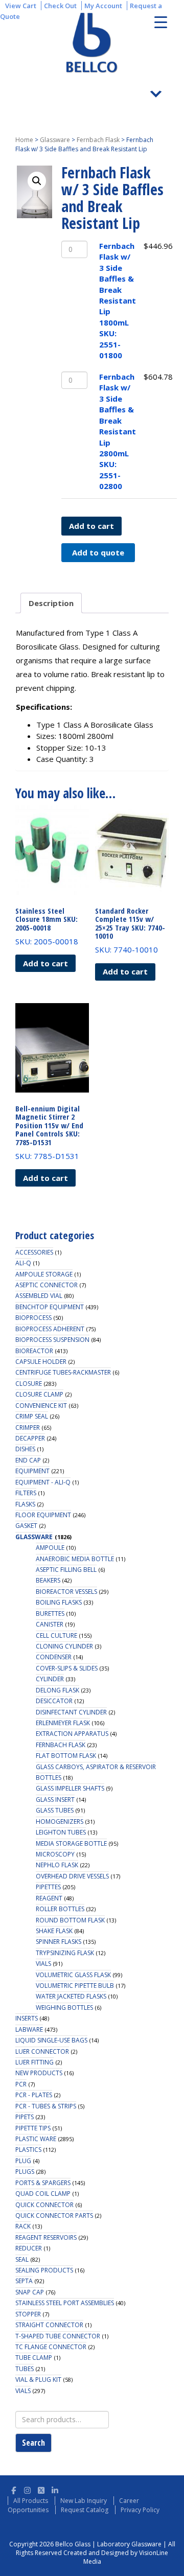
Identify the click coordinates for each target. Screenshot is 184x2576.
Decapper (30, 1438)
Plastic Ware (36, 2139)
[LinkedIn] (55, 2489)
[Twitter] (41, 2489)
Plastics (28, 2150)
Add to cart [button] (45, 963)
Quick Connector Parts (54, 2215)
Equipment (32, 1471)
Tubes (25, 2369)
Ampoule (50, 1548)
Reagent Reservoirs (46, 2237)
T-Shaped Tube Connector (58, 2336)
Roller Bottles (60, 1909)
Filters (26, 1493)
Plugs (25, 2172)
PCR (21, 2084)
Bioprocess (33, 1318)
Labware (29, 2029)
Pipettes (48, 1887)
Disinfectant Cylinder (71, 1712)
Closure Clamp (39, 1394)
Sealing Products (44, 2270)
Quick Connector (44, 2205)
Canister (50, 1624)
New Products (39, 2073)
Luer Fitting (34, 2062)
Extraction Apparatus (72, 1734)
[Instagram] (27, 2489)
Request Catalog (85, 2510)
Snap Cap (30, 2292)
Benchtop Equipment (50, 1307)
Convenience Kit (41, 1406)
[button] (37, 181)
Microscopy (55, 1854)
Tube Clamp (34, 2358)
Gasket (26, 1526)
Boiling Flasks (59, 1602)
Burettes (50, 1614)
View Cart (21, 6)
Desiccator (54, 1701)
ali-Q (23, 1263)
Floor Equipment (43, 1515)
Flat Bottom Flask (66, 1756)
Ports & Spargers (43, 2183)
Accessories (34, 1252)
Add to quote (98, 552)
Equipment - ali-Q (43, 1482)
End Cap (28, 1460)
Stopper (28, 2314)
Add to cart (91, 526)
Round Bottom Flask (70, 1920)
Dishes (25, 1449)
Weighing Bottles (64, 2008)
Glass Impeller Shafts (70, 1788)
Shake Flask (54, 1931)
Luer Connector (42, 2051)
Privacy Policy (140, 2510)
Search (33, 2443)
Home (24, 140)
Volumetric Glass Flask (73, 1975)
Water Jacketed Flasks (71, 1996)
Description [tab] (51, 603)
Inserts (27, 2018)
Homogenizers (60, 1821)
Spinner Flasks (59, 1942)
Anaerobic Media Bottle (75, 1559)
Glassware (55, 140)
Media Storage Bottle (71, 1843)
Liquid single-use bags (51, 2040)
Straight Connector (49, 2325)
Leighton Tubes (61, 1832)
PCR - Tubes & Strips (46, 2106)
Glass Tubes (55, 1810)
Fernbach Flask (98, 140)
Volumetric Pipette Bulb (75, 1986)
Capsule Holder (41, 1362)
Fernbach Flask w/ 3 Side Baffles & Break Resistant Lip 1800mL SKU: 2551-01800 (118, 300)
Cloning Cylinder (64, 1646)
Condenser (54, 1657)
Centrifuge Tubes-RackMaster (63, 1372)
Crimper (28, 1428)
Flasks (25, 1504)
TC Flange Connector (51, 2347)
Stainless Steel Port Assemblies (65, 2303)
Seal (22, 2259)
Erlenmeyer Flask (63, 1723)
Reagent (49, 1898)
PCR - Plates (34, 2095)
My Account (103, 6)
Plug (23, 2161)
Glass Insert (55, 1800)
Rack (23, 2226)
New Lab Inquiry (84, 2501)
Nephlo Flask (57, 1865)
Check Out (60, 6)
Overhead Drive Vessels (72, 1876)
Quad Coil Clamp (43, 2194)
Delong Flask (57, 1690)
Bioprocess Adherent (50, 1329)
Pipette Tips (33, 2128)
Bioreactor (34, 1351)
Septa (24, 2281)
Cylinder (50, 1679)
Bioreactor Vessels (66, 1592)
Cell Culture (56, 1635)
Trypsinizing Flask (65, 1953)
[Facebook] (14, 2489)
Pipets (25, 2117)
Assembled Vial (39, 1296)
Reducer (29, 2248)
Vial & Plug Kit (38, 2380)
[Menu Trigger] (161, 22)
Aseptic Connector (47, 1285)
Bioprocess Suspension (52, 1340)
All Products (31, 2501)
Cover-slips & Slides (67, 1668)
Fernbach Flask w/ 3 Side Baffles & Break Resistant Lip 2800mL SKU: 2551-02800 (118, 431)
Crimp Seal (32, 1416)
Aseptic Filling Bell (66, 1570)
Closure (29, 1384)
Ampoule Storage (44, 1274)
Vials (43, 1964)
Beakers (48, 1580)
